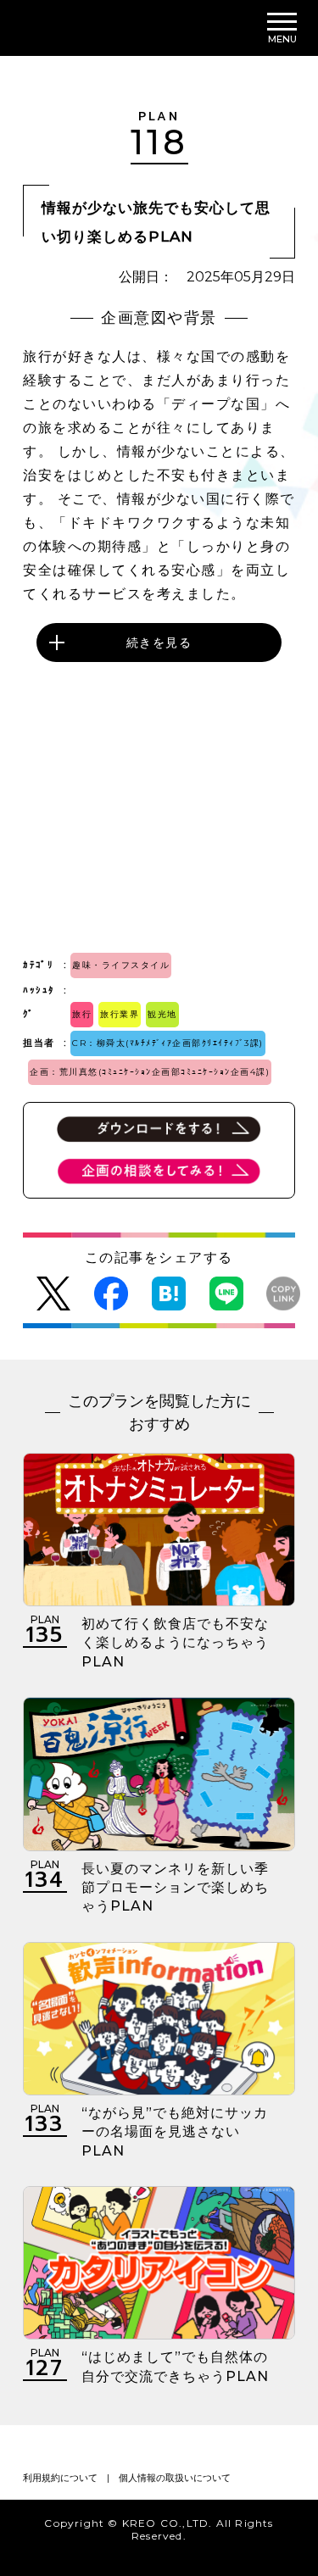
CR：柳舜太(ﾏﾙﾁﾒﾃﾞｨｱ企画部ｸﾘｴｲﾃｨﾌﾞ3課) (168, 1043)
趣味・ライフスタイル (121, 965)
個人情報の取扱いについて (175, 2478)
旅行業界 (120, 1014)
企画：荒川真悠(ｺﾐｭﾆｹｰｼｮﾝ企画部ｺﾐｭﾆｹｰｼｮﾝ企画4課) (150, 1072)
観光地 (162, 1014)
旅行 (82, 1014)
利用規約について (60, 2478)
